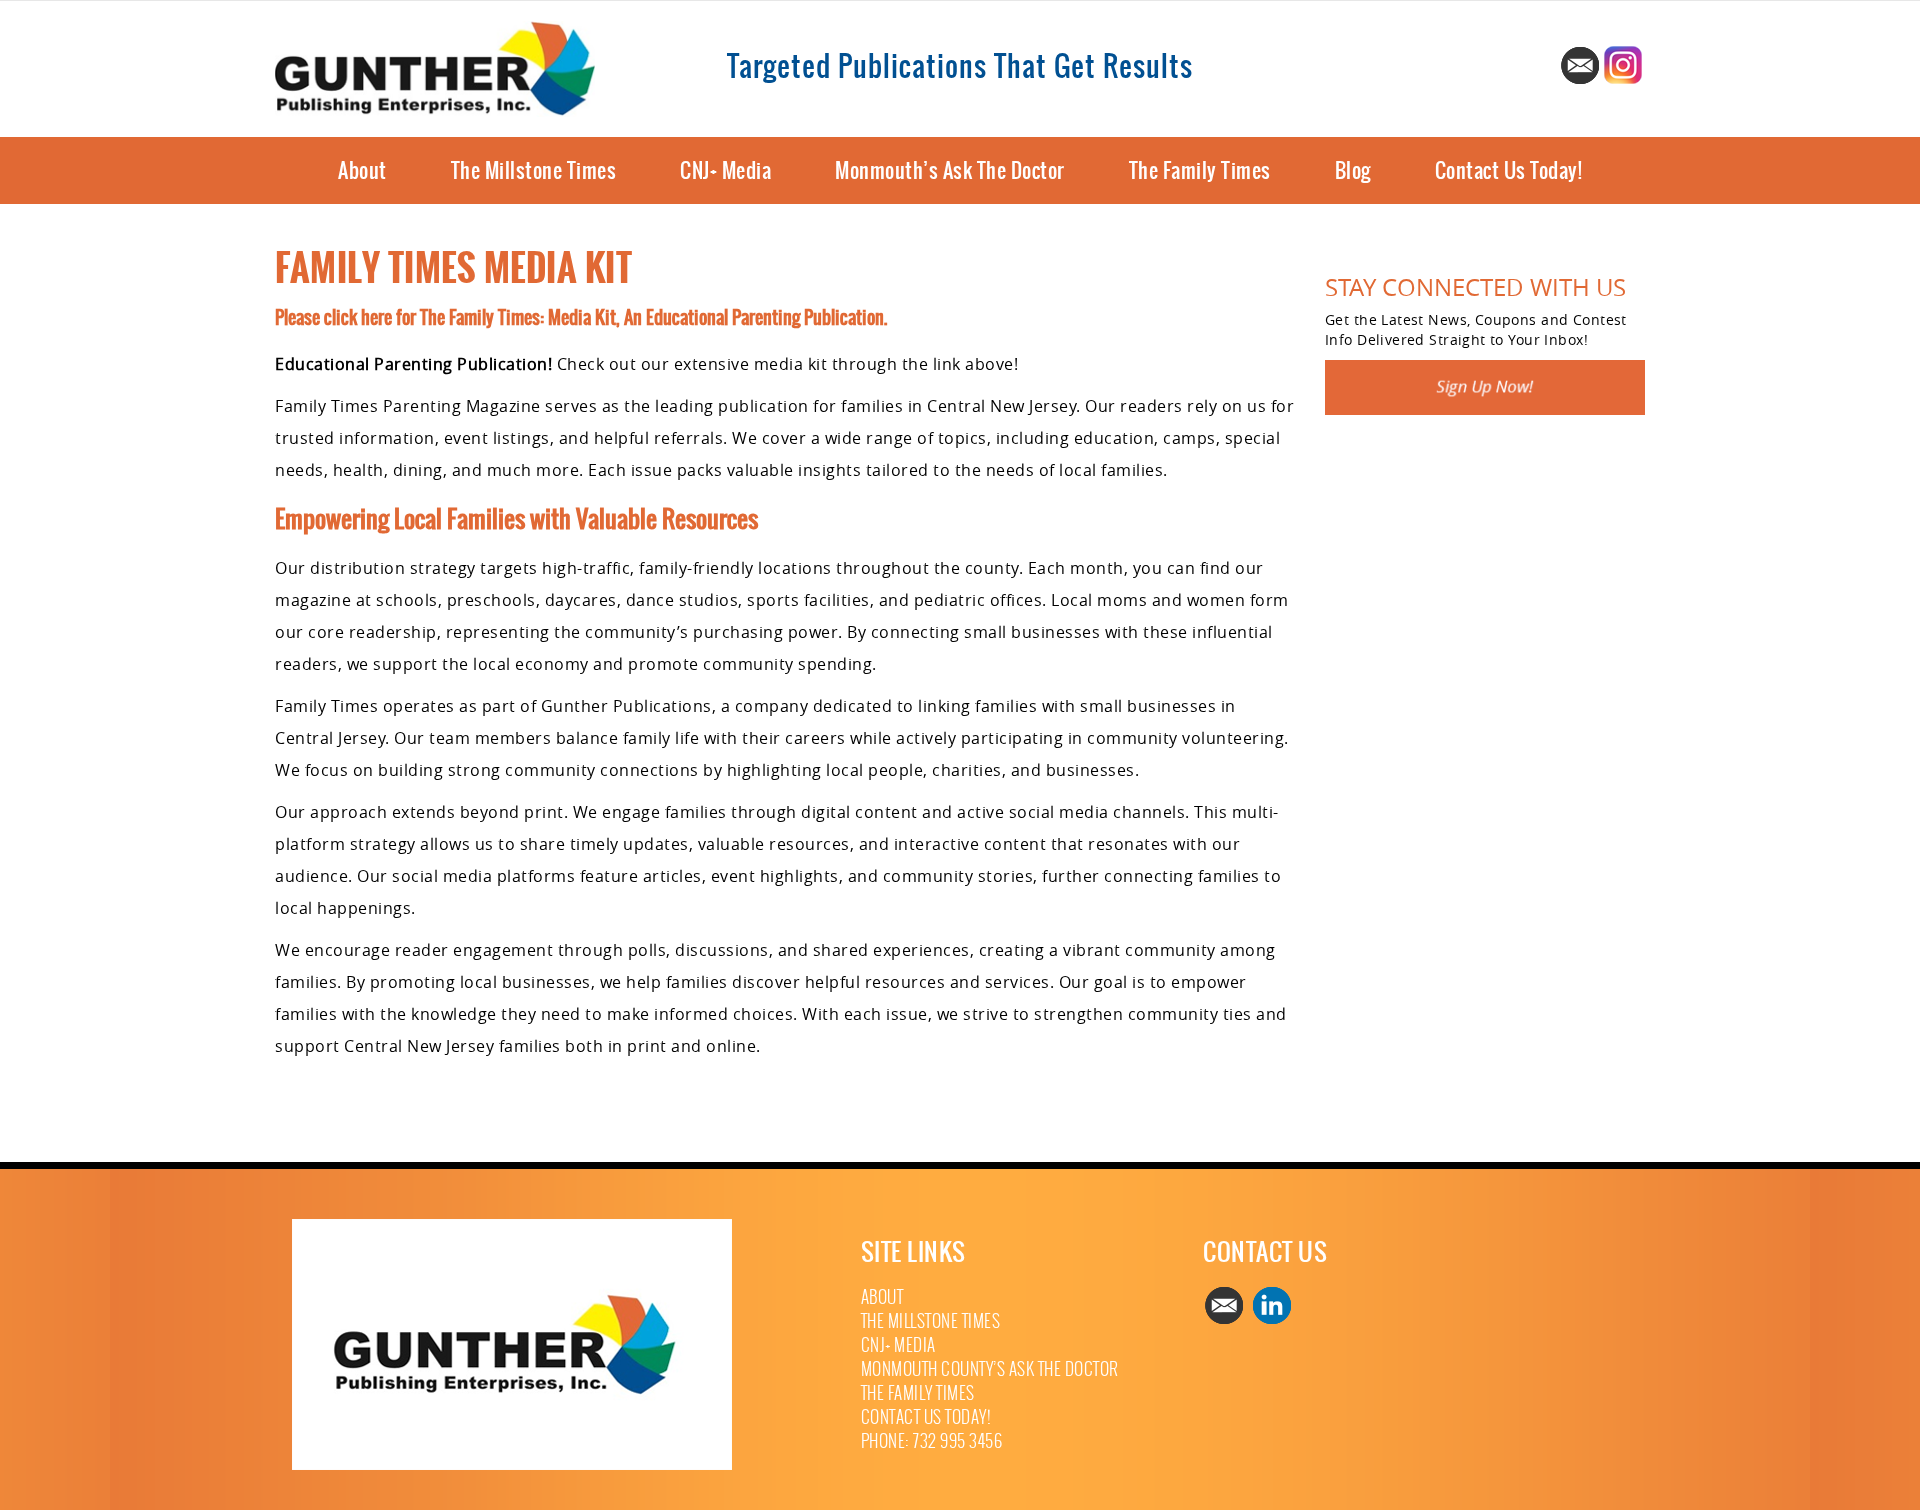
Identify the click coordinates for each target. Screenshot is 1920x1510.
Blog (1353, 170)
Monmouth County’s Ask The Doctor (990, 1369)
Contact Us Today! (1509, 170)
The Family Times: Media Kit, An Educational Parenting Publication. (653, 317)
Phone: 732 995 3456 (932, 1441)
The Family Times (1200, 170)
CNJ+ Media (725, 170)
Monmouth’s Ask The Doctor (950, 170)
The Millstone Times (534, 170)
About (362, 170)
